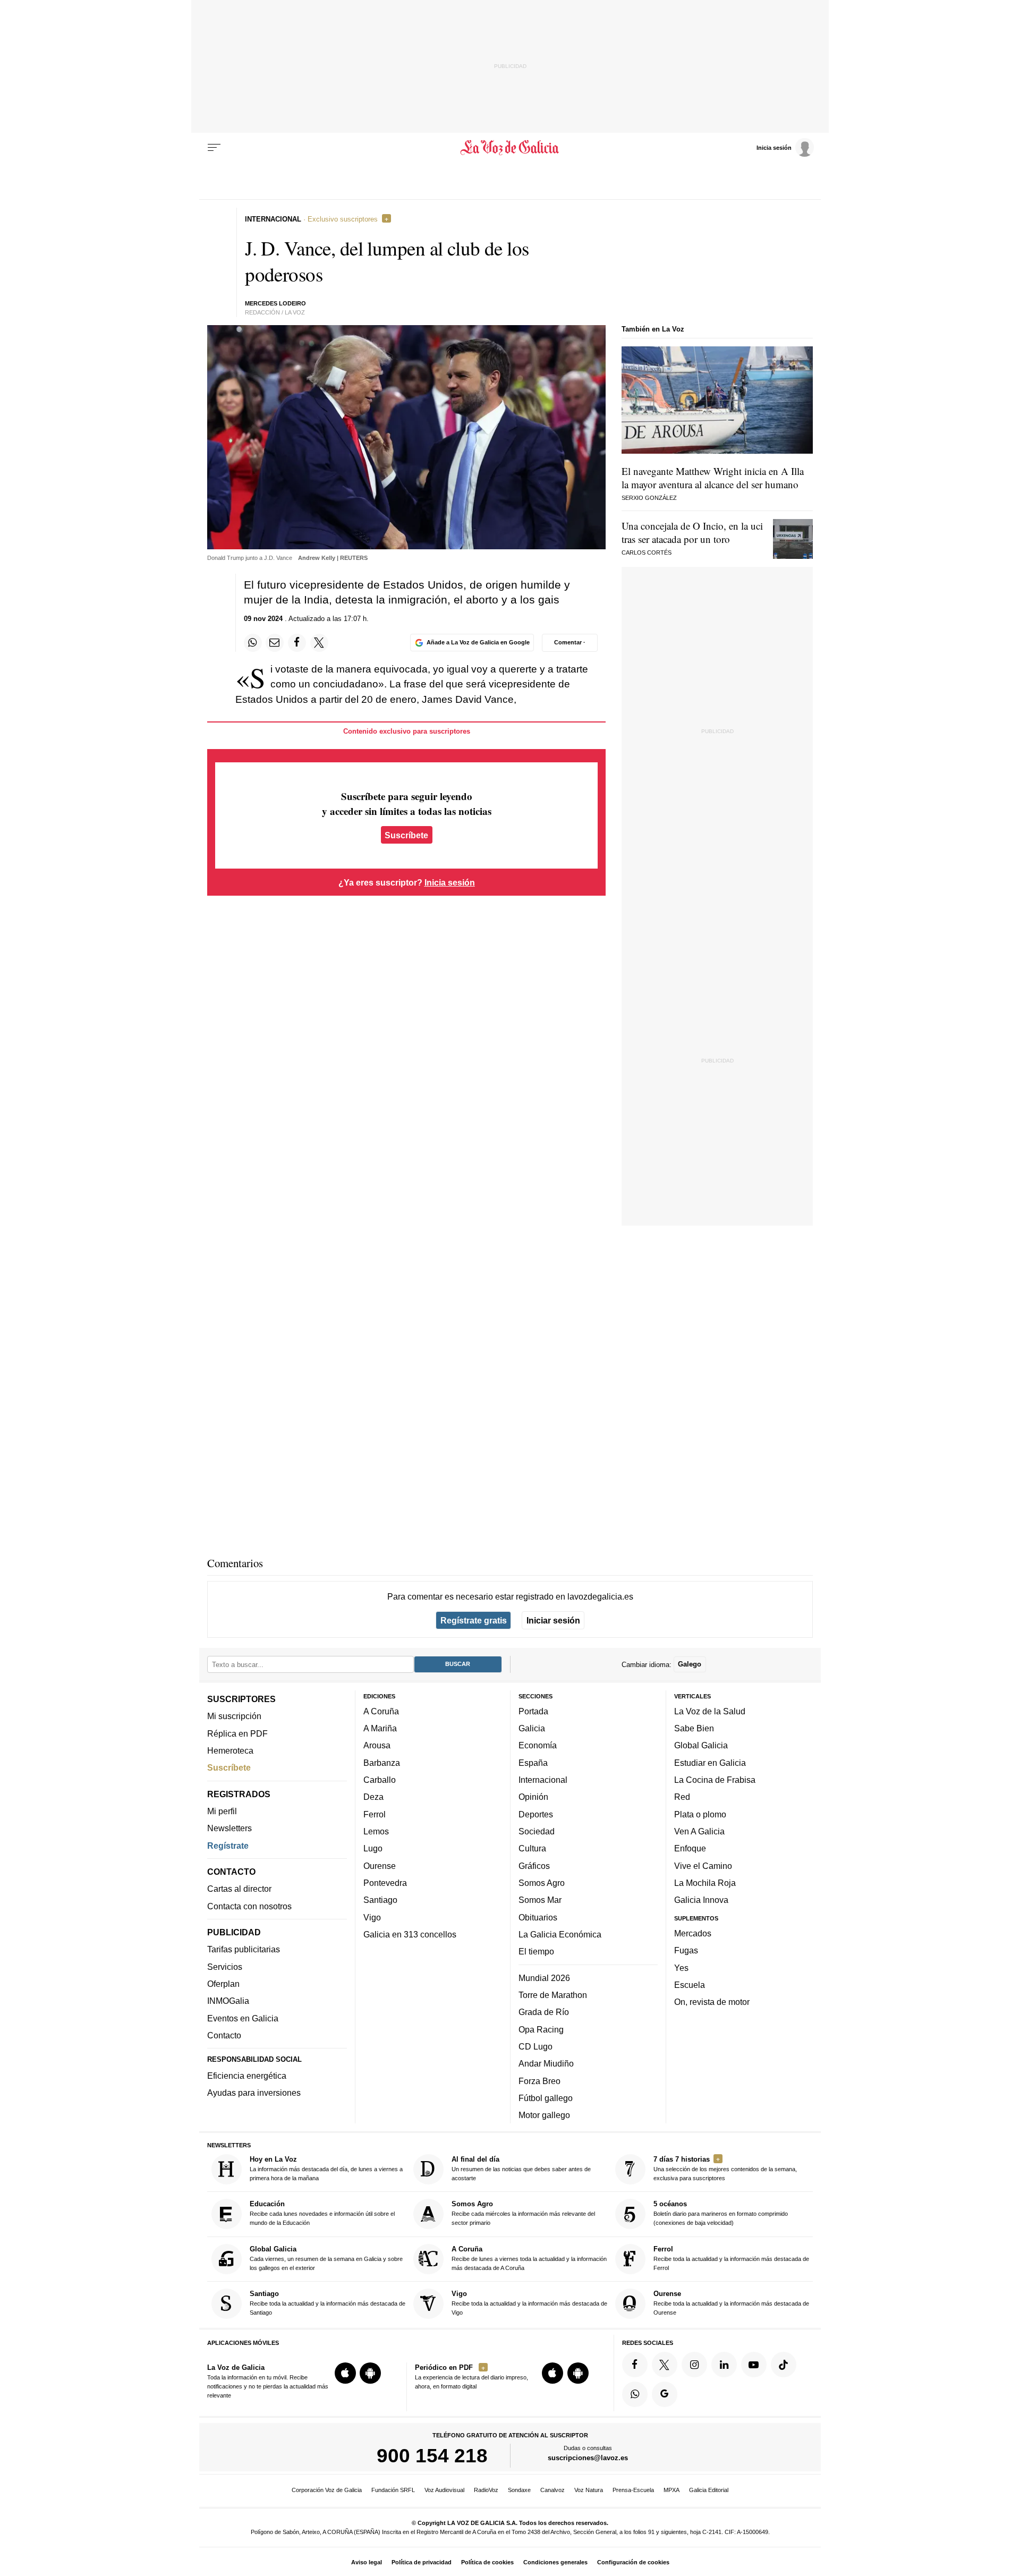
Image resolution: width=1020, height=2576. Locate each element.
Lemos (376, 1831)
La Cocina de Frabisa (715, 1780)
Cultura (532, 1848)
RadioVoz (486, 2490)
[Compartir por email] (275, 643)
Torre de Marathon (553, 1995)
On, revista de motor (712, 2002)
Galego (690, 1664)
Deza (373, 1797)
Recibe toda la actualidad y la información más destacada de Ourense (731, 2303)
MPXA (671, 2490)
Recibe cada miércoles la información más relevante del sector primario (523, 2213)
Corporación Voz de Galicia (327, 2490)
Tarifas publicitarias (244, 1949)
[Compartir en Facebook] (297, 643)
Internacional (543, 1780)
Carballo (380, 1780)
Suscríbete (406, 835)
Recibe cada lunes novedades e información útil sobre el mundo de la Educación (322, 2213)
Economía (538, 1745)
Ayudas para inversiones (254, 2093)
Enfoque (690, 1848)
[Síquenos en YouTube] (754, 2364)
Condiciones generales (555, 2562)
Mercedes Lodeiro (275, 303)
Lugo (373, 1848)
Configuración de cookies (633, 2562)
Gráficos (534, 1865)
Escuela (690, 1984)
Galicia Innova (701, 1900)
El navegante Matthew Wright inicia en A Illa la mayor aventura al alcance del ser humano (713, 478)
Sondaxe (519, 2490)
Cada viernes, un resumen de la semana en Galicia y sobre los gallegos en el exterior (326, 2258)
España (533, 1762)
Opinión (533, 1797)
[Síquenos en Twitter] (665, 2364)
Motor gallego (544, 2115)
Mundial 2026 (544, 1977)
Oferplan (223, 1984)
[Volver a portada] (510, 148)
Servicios (225, 1966)
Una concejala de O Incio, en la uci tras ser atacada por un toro (692, 532)
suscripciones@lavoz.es (588, 2458)
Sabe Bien (694, 1728)
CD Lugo (535, 2046)
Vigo (372, 1917)
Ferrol (375, 1814)
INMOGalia (228, 2001)
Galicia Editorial (709, 2490)
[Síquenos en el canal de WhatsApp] (635, 2394)
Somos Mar (540, 1900)
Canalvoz (552, 2490)
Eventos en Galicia (243, 2018)
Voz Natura (589, 2490)
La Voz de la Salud (710, 1711)
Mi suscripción (234, 1716)
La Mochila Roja (705, 1883)
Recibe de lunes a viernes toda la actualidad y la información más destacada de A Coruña (529, 2258)
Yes (681, 1967)
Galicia (532, 1728)
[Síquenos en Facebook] (635, 2364)
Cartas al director (239, 1889)
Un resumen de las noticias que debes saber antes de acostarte (521, 2168)
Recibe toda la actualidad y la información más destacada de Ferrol (731, 2258)
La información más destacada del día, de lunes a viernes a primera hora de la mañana (326, 2168)
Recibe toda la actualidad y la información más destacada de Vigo (529, 2303)
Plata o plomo (700, 1814)
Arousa (377, 1745)
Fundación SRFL (393, 2490)
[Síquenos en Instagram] (694, 2364)
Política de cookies (487, 2562)
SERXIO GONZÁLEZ (649, 498)
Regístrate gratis (474, 1620)
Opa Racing (541, 2029)
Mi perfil (222, 1811)
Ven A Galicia (699, 1831)
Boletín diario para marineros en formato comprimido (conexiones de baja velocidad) (721, 2213)
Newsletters (229, 1828)
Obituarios (538, 1917)
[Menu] (214, 148)
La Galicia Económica (560, 1934)
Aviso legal (367, 2562)
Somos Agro (542, 1883)
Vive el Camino (703, 1865)
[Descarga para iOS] (345, 2373)
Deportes (536, 1814)
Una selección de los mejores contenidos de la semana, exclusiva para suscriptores (725, 2168)
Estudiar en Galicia (710, 1762)
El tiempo (536, 1951)
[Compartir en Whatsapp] (253, 643)
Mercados (693, 1933)
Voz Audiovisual (444, 2490)
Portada (533, 1711)
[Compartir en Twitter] (319, 643)
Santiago (380, 1900)
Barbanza (382, 1762)
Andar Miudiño (546, 2063)
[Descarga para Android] (370, 2373)
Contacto (224, 2035)
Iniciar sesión (553, 1620)
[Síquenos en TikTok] (784, 2364)
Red (682, 1797)
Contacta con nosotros (249, 1906)
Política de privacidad (422, 2562)
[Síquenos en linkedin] (724, 2364)
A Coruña (381, 1711)
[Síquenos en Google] (665, 2394)
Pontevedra (385, 1883)
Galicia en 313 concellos (410, 1934)
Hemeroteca (230, 1750)
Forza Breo (539, 2080)
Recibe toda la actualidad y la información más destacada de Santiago (328, 2303)
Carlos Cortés (647, 552)
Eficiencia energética (247, 2076)
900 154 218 (432, 2455)
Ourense (380, 1865)
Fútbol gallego (546, 2097)
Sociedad (537, 1831)
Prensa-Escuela (633, 2490)
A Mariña (380, 1728)
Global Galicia (701, 1745)
